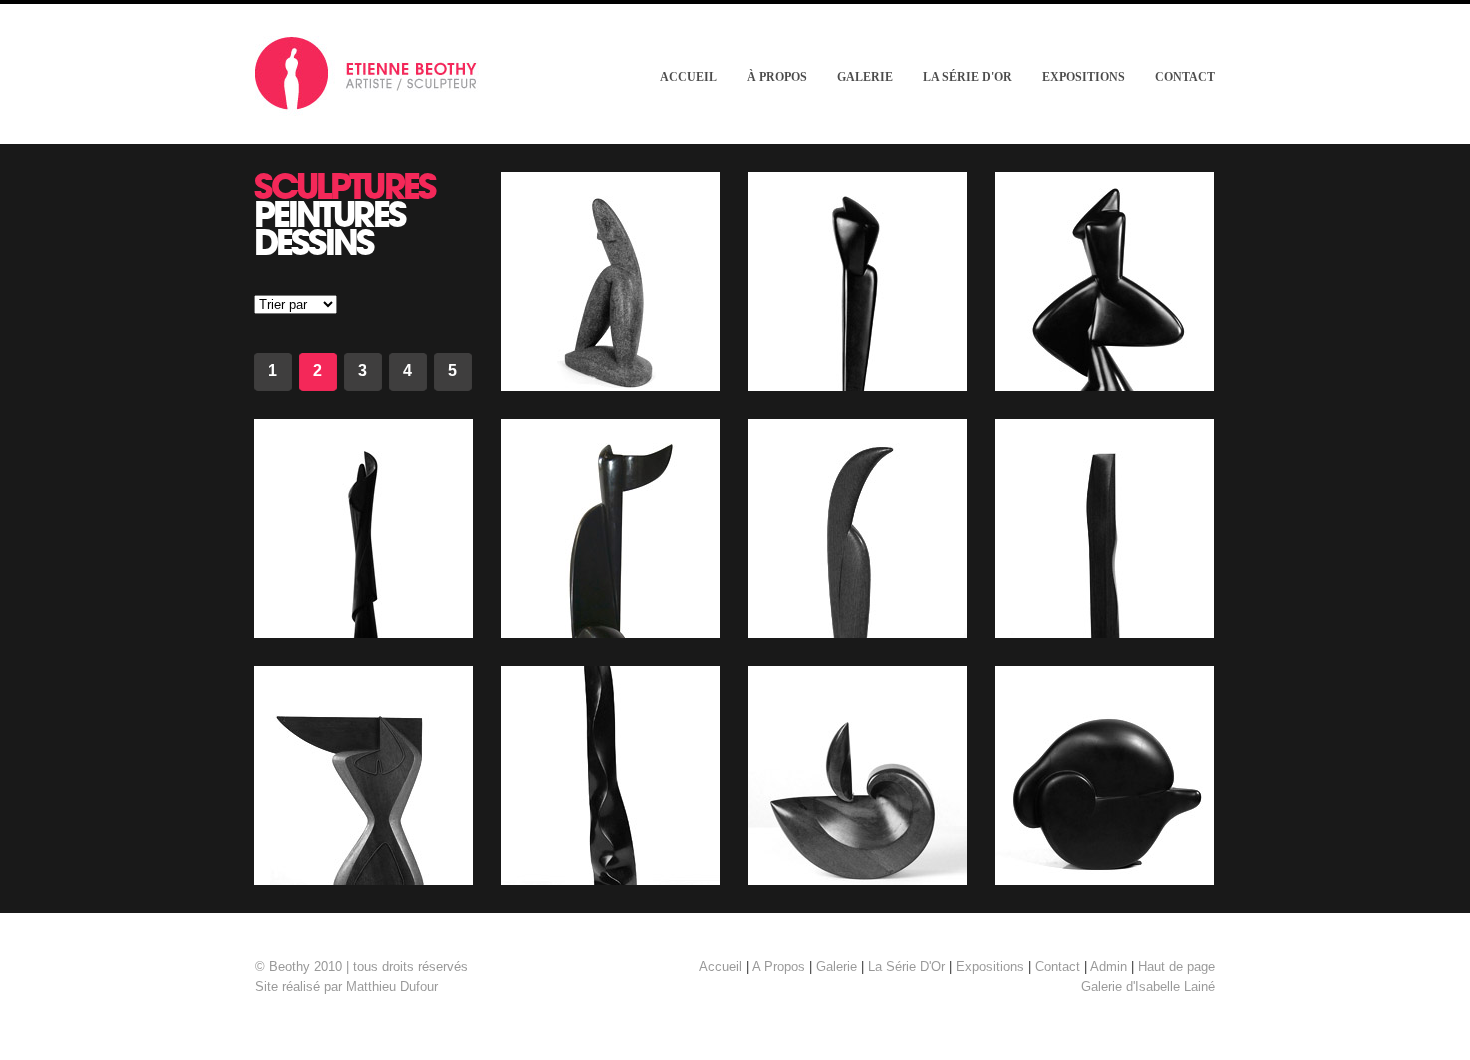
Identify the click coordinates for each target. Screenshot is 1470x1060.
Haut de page (1176, 966)
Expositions (1083, 77)
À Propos (777, 77)
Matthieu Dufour (392, 986)
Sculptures (345, 185)
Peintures (329, 213)
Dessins (314, 241)
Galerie (865, 77)
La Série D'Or (967, 77)
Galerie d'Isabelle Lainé (1148, 986)
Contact (1185, 77)
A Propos (778, 966)
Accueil (688, 77)
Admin (1108, 966)
